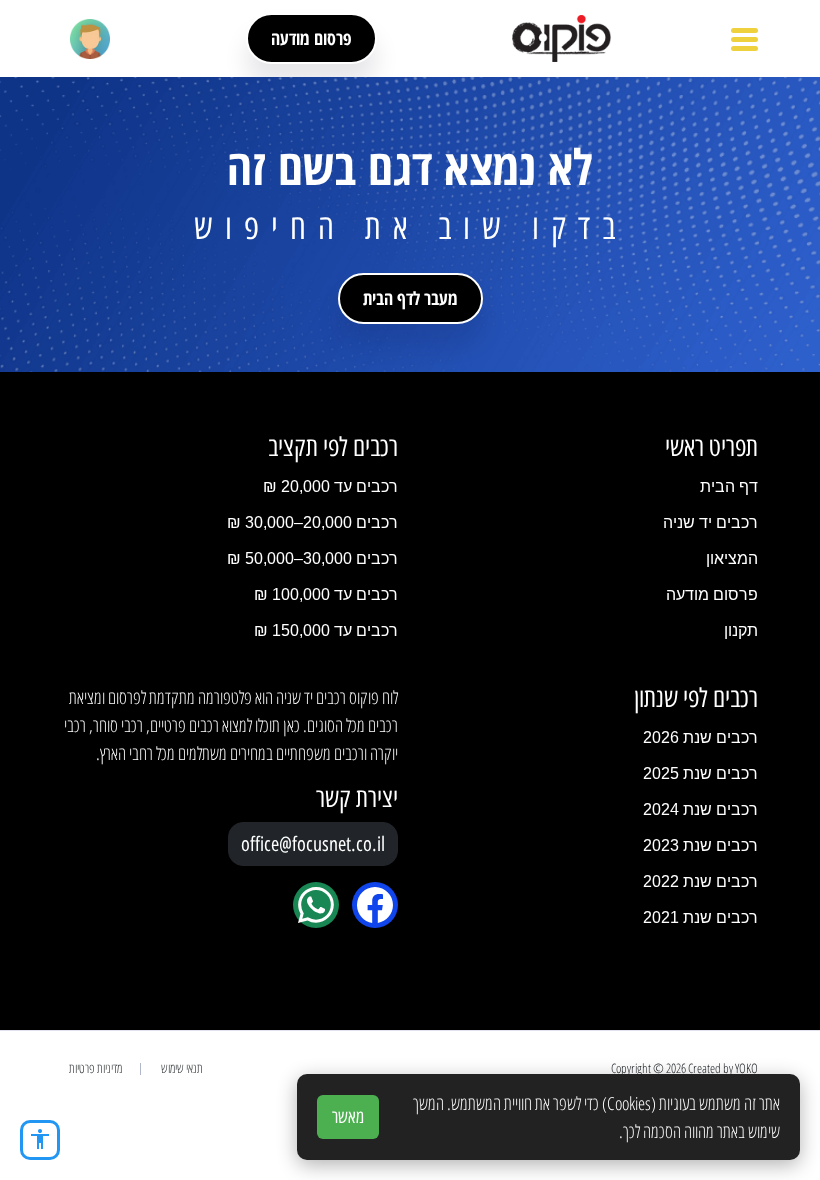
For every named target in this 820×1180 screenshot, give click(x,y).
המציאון (732, 558)
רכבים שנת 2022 (700, 881)
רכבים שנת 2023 (700, 845)
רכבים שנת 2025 (700, 773)
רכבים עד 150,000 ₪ (326, 630)
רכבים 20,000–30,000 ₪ (312, 522)
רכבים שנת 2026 (700, 737)
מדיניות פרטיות (95, 1068)
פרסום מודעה (311, 38)
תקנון (741, 630)
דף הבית (729, 486)
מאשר (348, 1117)
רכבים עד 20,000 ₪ (330, 486)
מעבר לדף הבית (410, 298)
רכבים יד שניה (710, 522)
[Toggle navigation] (744, 39)
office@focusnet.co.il (313, 844)
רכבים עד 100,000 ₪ (326, 594)
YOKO (746, 1068)
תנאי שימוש (182, 1068)
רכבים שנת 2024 (700, 809)
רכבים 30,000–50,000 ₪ (312, 558)
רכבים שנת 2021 (700, 917)
